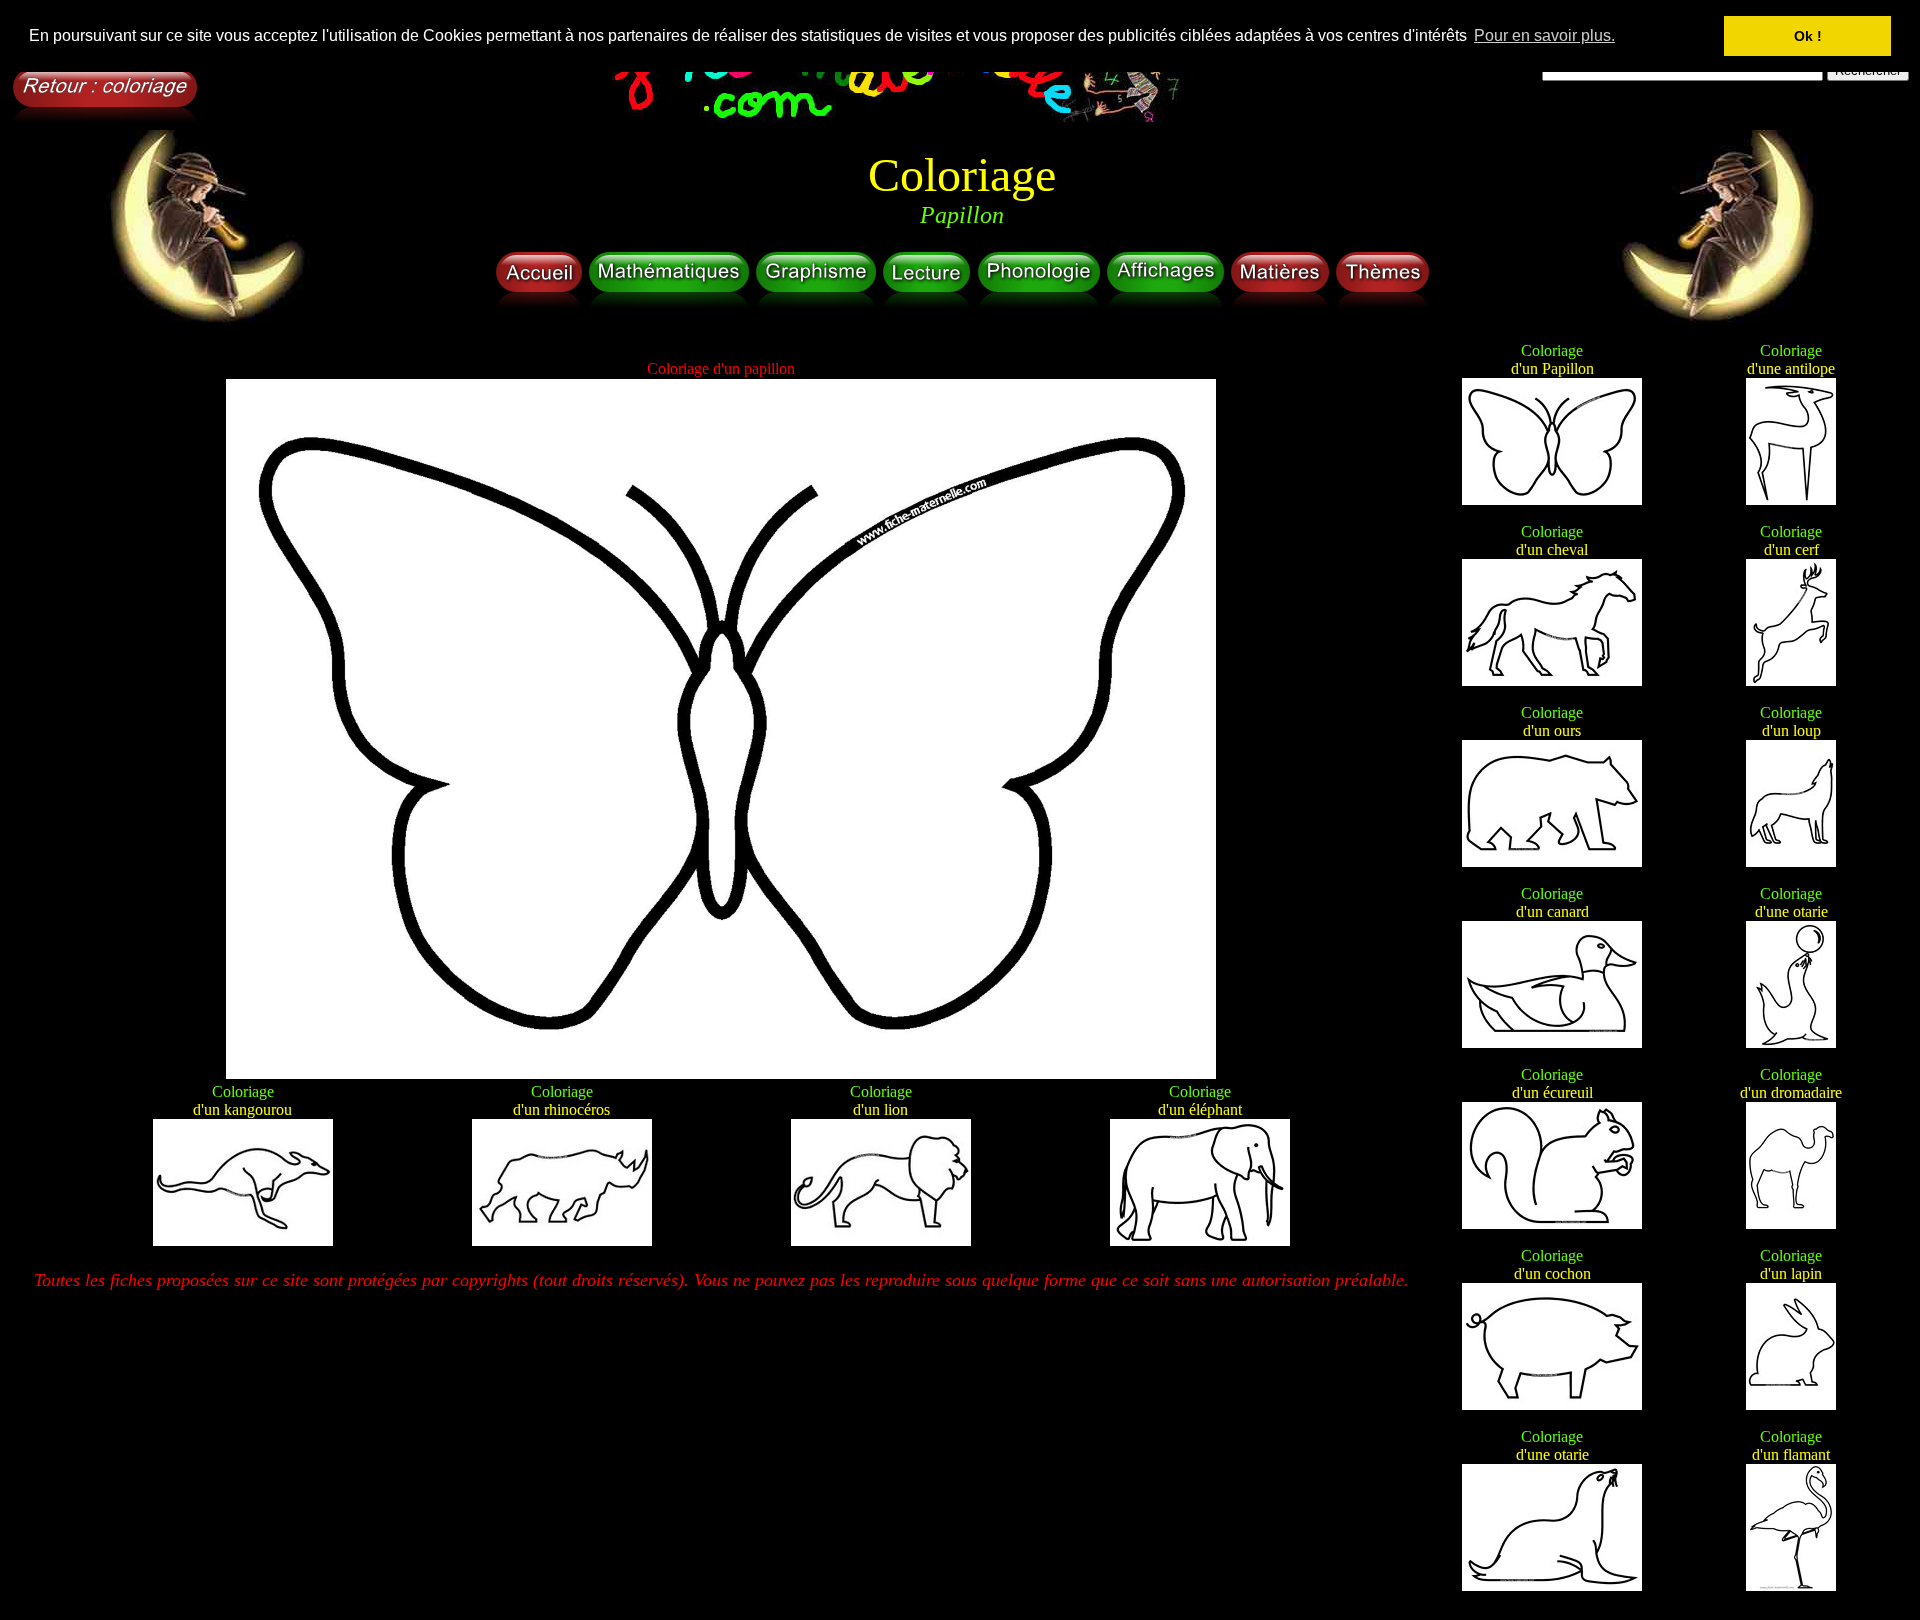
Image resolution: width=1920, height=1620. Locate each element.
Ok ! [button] (1808, 36)
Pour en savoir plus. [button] (1544, 35)
